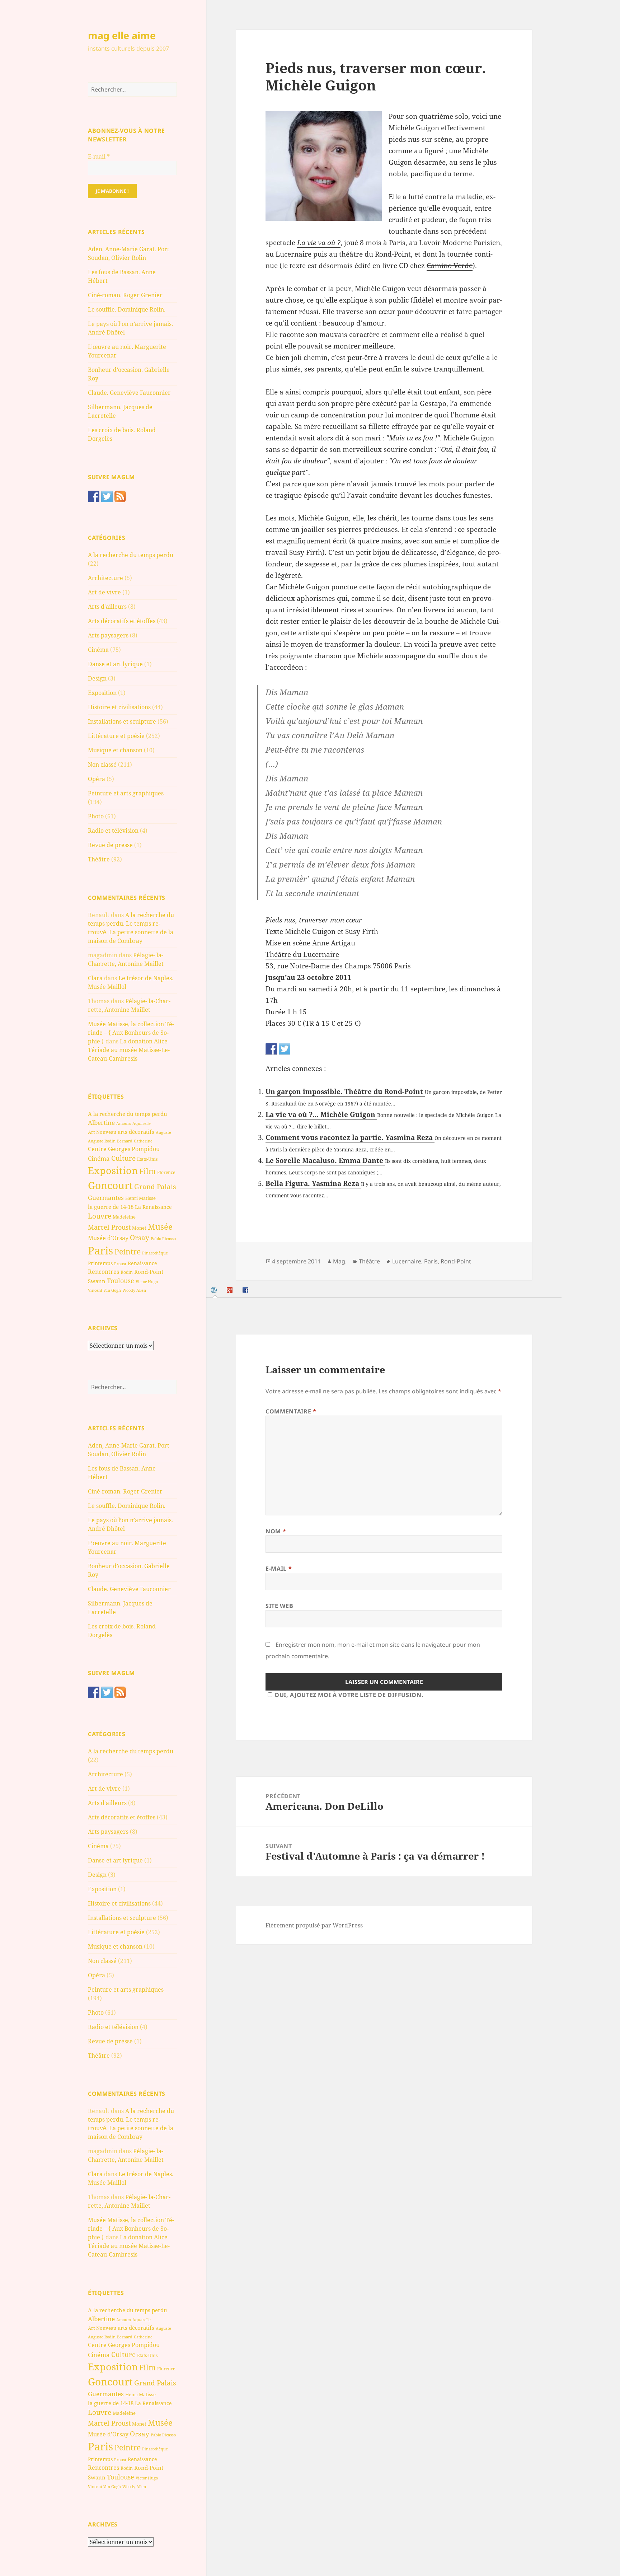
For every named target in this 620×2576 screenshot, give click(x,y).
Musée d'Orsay (108, 1238)
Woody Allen (134, 1290)
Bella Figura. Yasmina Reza (313, 1183)
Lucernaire (407, 1261)
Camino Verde (450, 266)
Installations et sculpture (122, 721)
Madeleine (124, 1217)
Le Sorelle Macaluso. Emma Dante (325, 1160)
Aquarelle (142, 1123)
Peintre (128, 1252)
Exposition (102, 693)
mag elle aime (122, 35)
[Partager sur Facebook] (271, 1049)
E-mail (99, 156)
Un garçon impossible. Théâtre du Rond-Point (345, 1091)
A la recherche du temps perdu (131, 555)
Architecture (105, 578)
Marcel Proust (109, 1227)
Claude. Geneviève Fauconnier (129, 393)
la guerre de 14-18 (111, 1207)
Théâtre (99, 859)
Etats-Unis (147, 1159)
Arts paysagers (108, 635)
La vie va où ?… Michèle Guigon (321, 1114)
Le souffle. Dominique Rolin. (127, 309)
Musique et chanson (115, 750)
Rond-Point (149, 1272)
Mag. (340, 1261)
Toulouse (121, 1281)
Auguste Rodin (102, 1141)
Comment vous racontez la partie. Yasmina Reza (350, 1137)
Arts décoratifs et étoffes (122, 621)
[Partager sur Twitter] (285, 1049)
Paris (100, 1250)
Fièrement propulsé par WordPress (314, 1925)
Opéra (97, 779)
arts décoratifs (136, 1132)
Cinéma (98, 650)
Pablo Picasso (163, 1238)
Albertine (101, 1123)
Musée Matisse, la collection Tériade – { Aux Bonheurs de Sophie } (131, 1033)
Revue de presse (110, 845)
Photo (96, 816)
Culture (123, 1158)
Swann (97, 1281)
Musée (160, 1227)
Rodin (127, 1272)
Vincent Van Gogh (104, 1290)
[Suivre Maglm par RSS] (120, 496)
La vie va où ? (319, 243)
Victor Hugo (147, 1282)
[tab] (215, 1290)
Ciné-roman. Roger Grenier (125, 295)
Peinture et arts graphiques (126, 793)
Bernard (125, 1141)
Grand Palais (155, 1186)
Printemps (100, 1263)
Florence (166, 1172)
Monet (139, 1228)
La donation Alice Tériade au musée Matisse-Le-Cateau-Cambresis (129, 1050)
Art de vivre (104, 592)
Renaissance (142, 1263)
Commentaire (291, 1411)
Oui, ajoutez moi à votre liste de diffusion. (349, 1695)
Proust (120, 1264)
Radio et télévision (113, 831)
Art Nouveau (102, 1132)
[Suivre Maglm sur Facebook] (94, 496)
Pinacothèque (155, 1253)
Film (147, 1171)
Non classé (102, 765)
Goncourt (110, 1185)
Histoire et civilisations (119, 707)
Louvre (100, 1216)
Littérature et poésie (116, 736)
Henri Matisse (140, 1198)
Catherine (143, 1141)
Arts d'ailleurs (107, 607)
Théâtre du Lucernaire (302, 954)
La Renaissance (153, 1207)
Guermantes (106, 1198)
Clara (95, 978)
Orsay (140, 1238)
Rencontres (104, 1272)
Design (97, 678)
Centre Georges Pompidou (124, 1149)
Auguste (163, 1132)
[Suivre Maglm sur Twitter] (107, 496)
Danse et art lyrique (115, 664)
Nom (276, 1531)
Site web (279, 1606)
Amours (124, 1123)
